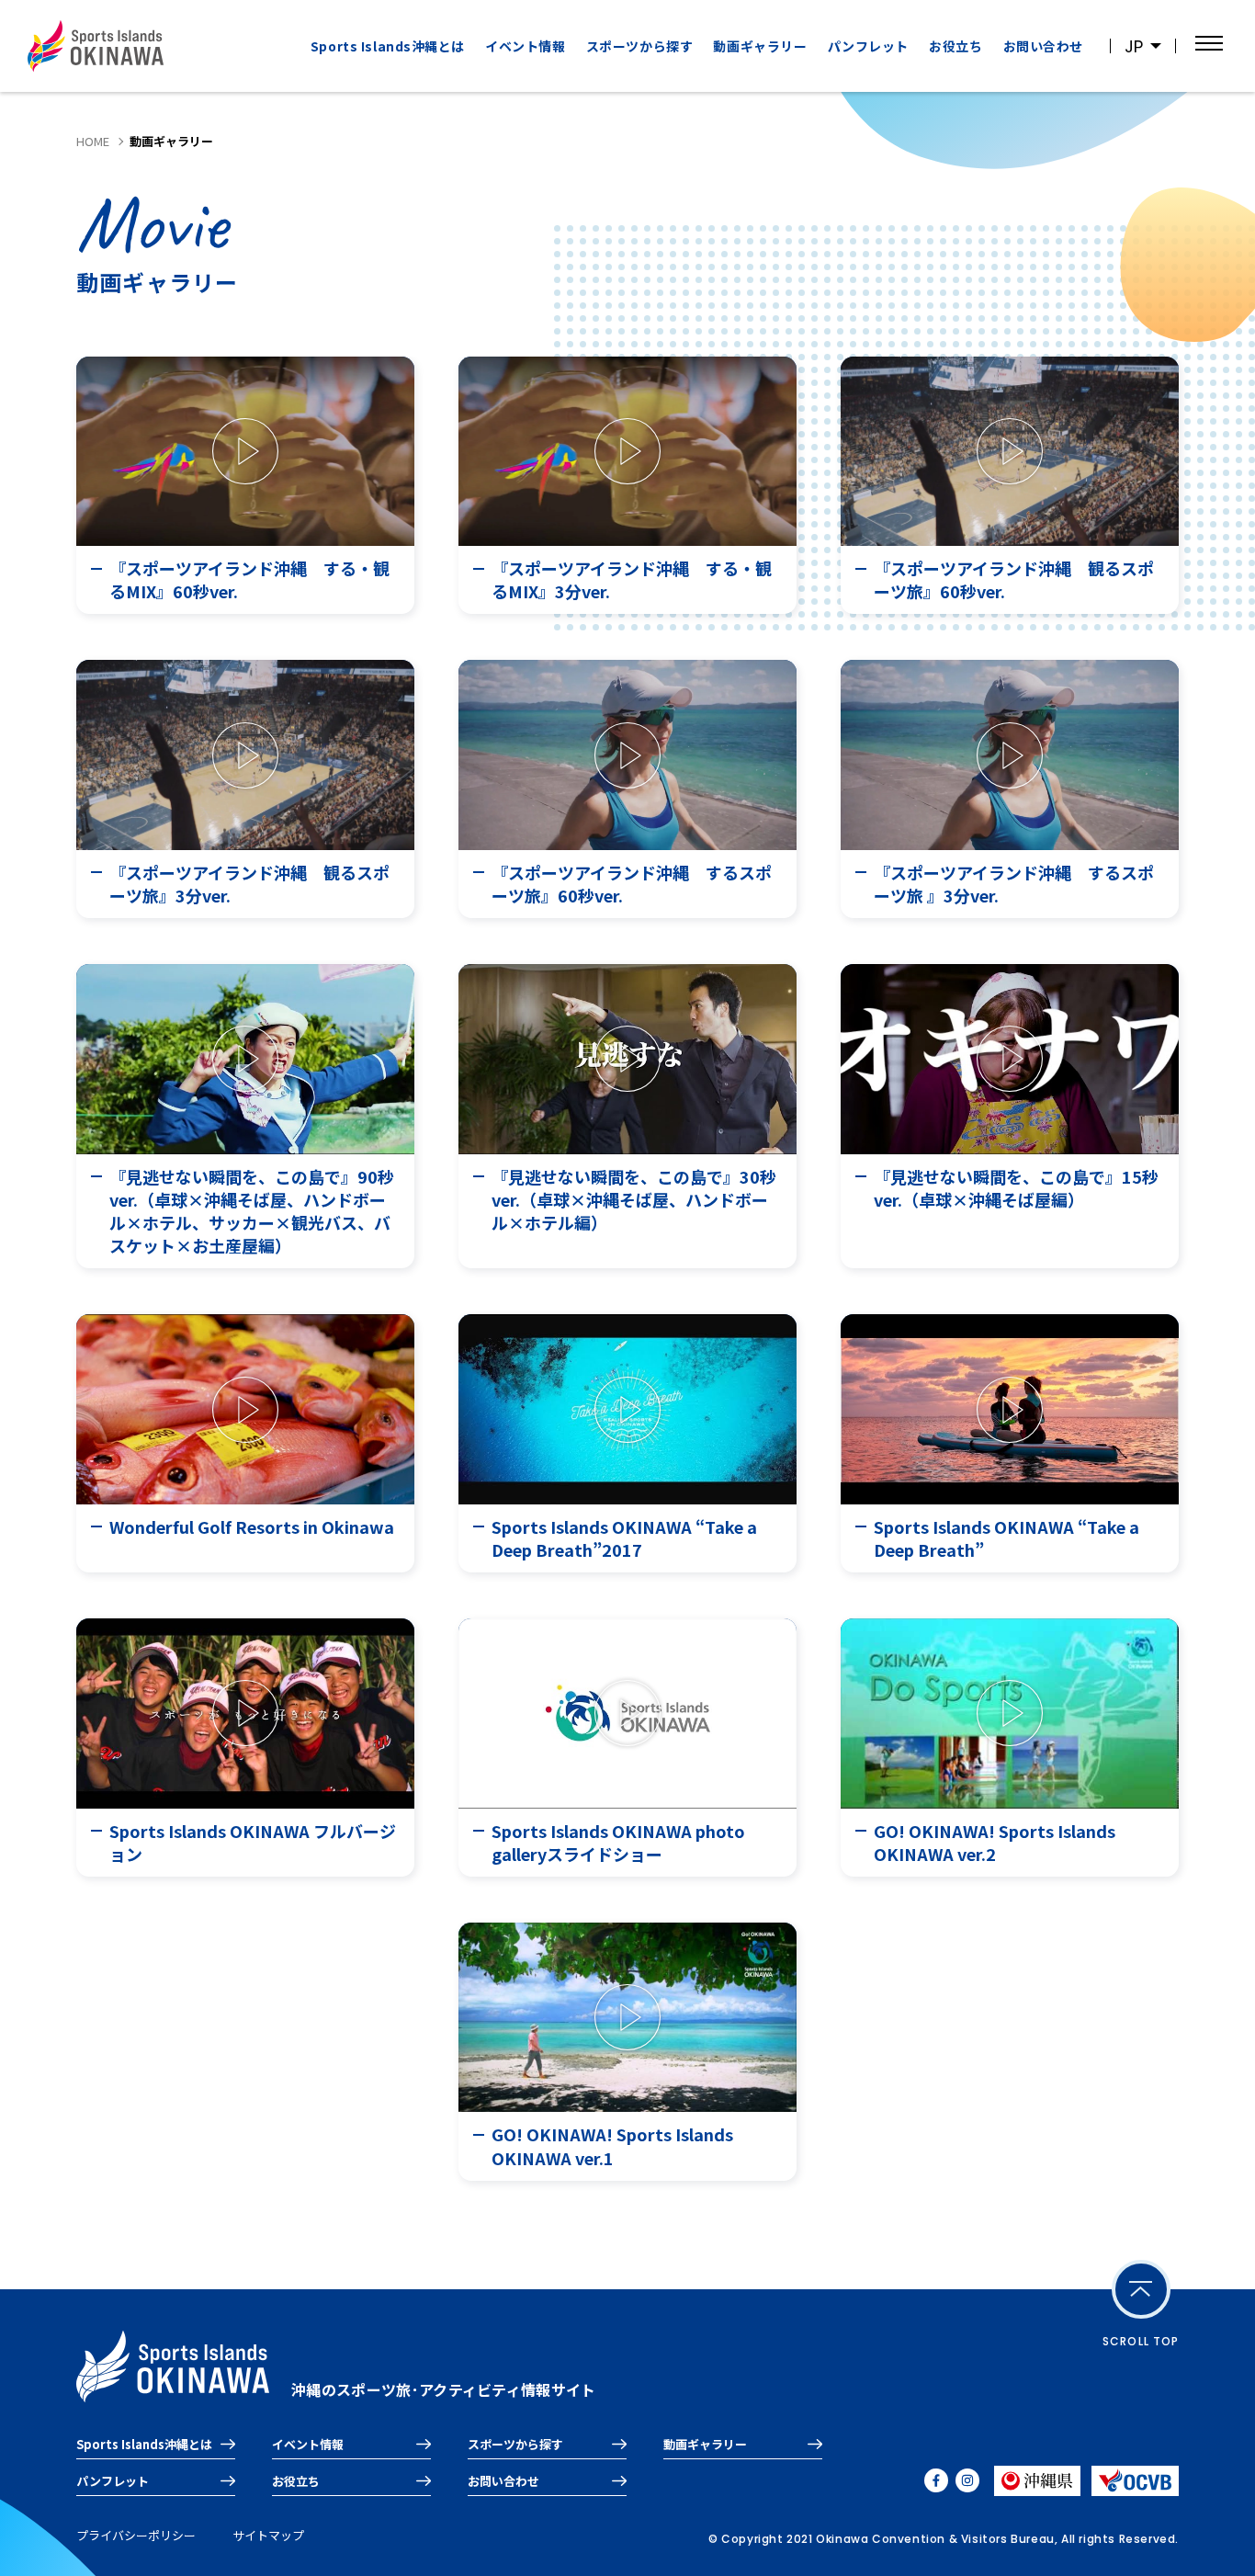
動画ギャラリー (760, 46)
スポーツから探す (515, 2444)
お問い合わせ (1043, 46)
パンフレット (868, 46)
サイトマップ (268, 2535)
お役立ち (955, 46)
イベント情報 (525, 46)
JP (1134, 46)
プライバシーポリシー (136, 2535)
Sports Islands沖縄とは (388, 46)
